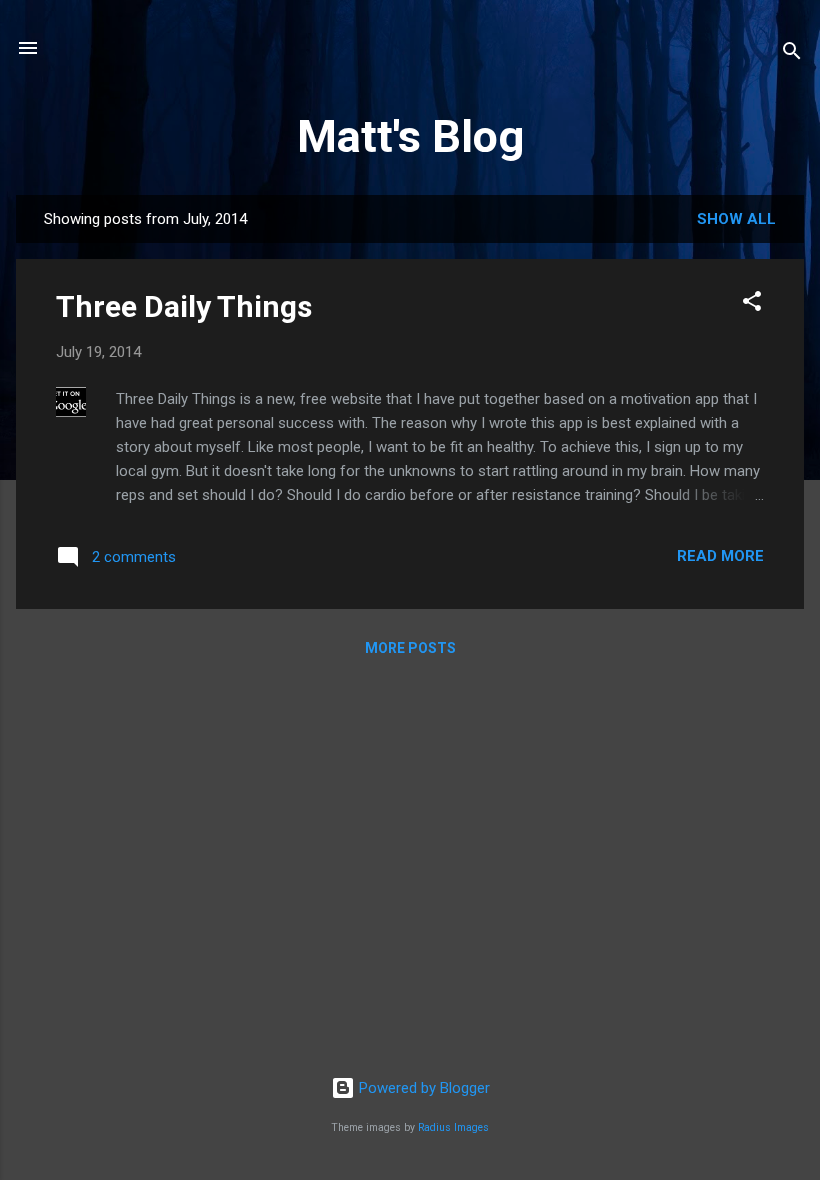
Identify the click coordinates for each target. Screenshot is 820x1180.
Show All (736, 219)
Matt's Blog (410, 136)
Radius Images (453, 1127)
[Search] (792, 54)
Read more (720, 556)
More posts (410, 648)
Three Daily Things (184, 306)
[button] (752, 304)
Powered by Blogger (422, 1088)
